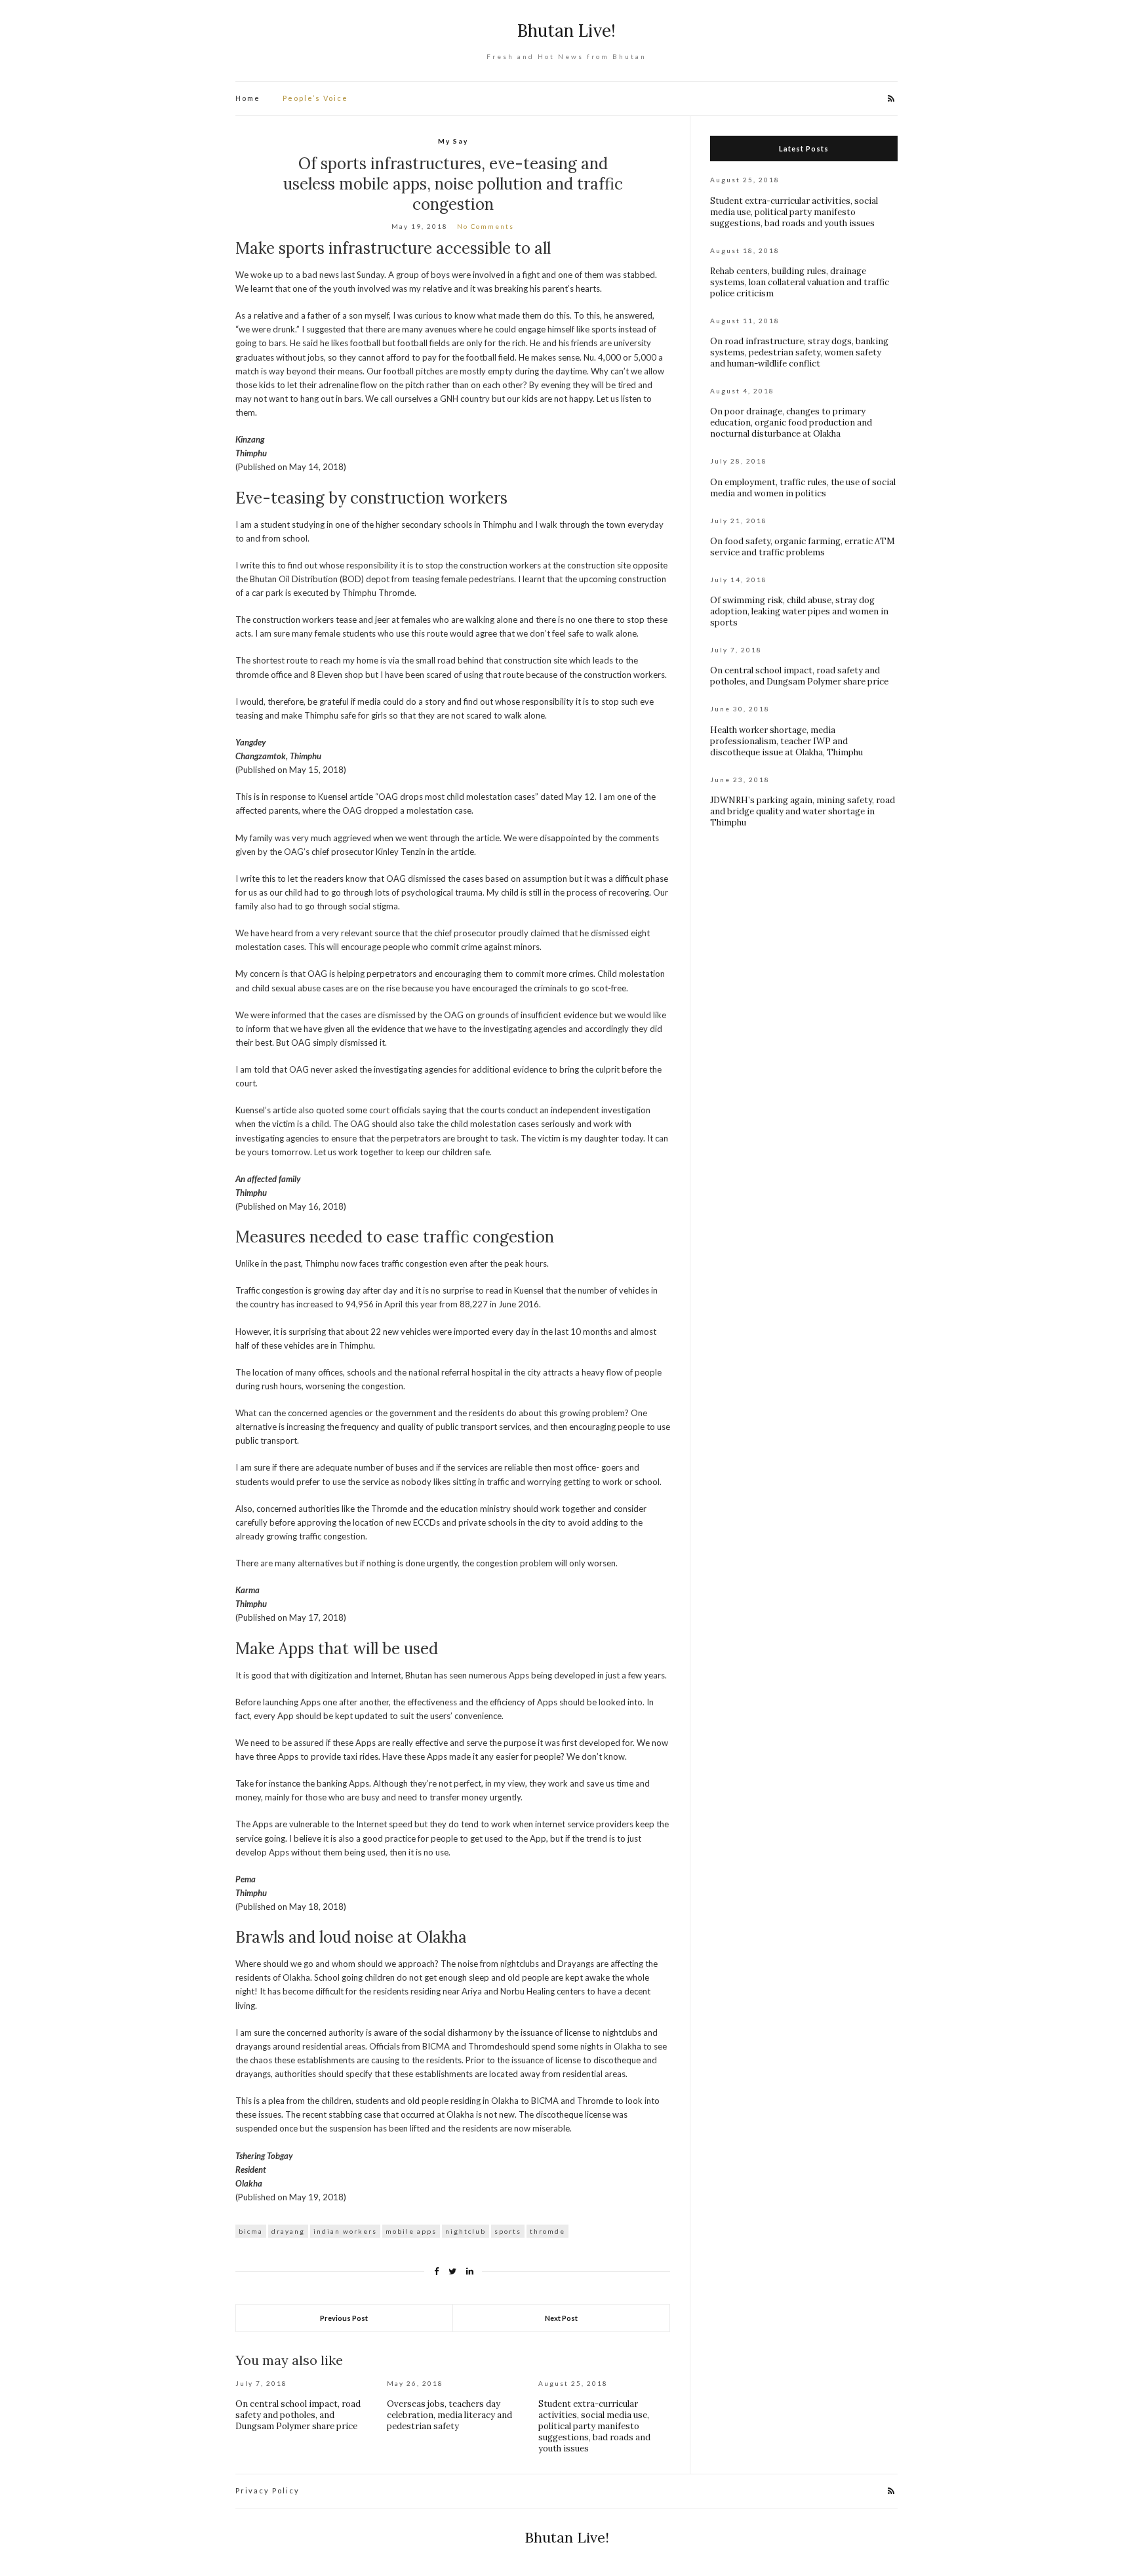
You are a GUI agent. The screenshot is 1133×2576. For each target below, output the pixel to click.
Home (248, 98)
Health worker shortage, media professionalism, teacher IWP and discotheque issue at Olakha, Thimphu (786, 741)
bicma (251, 2231)
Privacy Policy (268, 2490)
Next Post (561, 2318)
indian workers (345, 2231)
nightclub (466, 2231)
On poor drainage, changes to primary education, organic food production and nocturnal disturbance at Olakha (791, 423)
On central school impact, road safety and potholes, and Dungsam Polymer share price (298, 2415)
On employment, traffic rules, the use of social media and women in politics (803, 488)
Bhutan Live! (566, 30)
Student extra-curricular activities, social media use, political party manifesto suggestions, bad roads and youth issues (594, 2426)
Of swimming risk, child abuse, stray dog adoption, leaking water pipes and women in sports (799, 611)
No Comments (486, 226)
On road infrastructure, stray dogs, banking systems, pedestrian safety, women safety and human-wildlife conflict (799, 352)
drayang (288, 2231)
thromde (547, 2231)
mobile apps (411, 2231)
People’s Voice (315, 98)
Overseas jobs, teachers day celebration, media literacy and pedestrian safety (449, 2415)
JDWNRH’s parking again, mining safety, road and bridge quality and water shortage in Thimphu (803, 811)
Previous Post (344, 2318)
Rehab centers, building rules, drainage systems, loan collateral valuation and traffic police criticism (800, 282)
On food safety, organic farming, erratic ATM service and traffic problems (803, 547)
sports (508, 2231)
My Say (453, 141)
